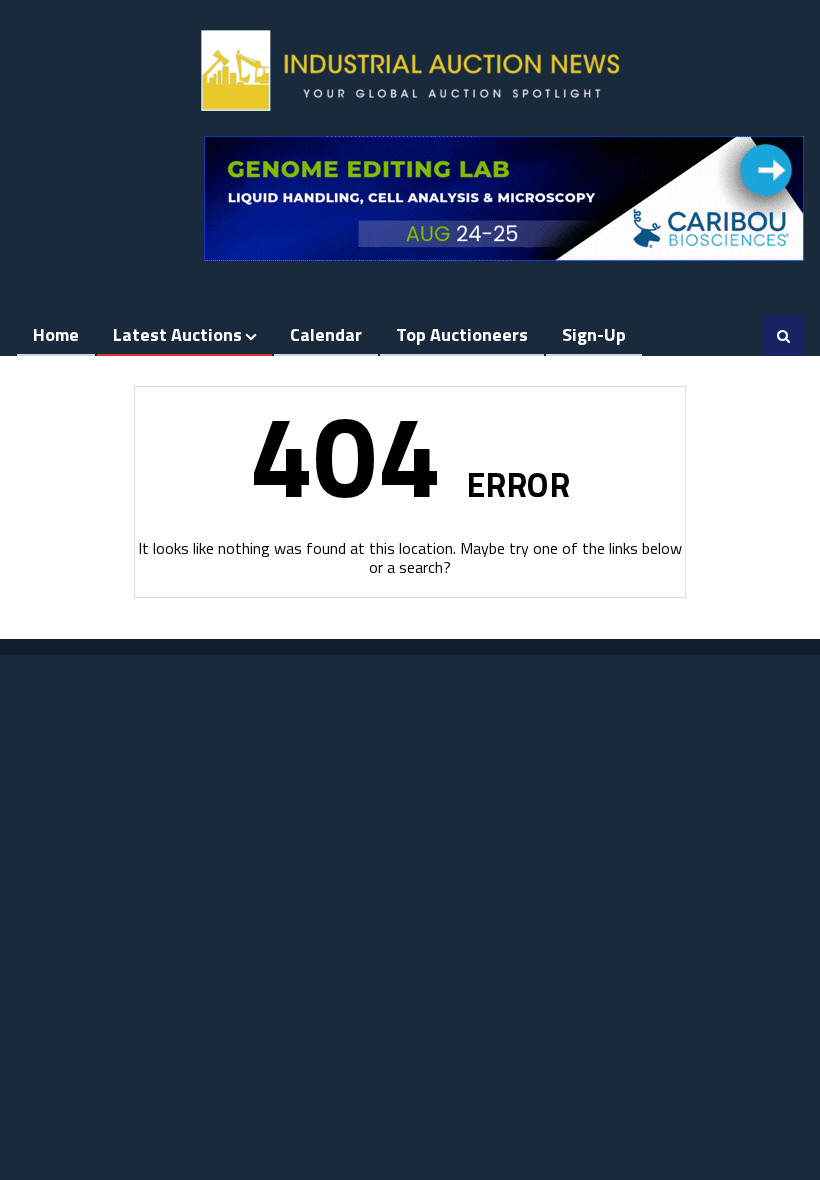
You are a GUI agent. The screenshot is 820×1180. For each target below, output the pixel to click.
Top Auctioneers (462, 334)
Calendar (326, 334)
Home (56, 334)
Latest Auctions (177, 334)
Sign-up (594, 334)
